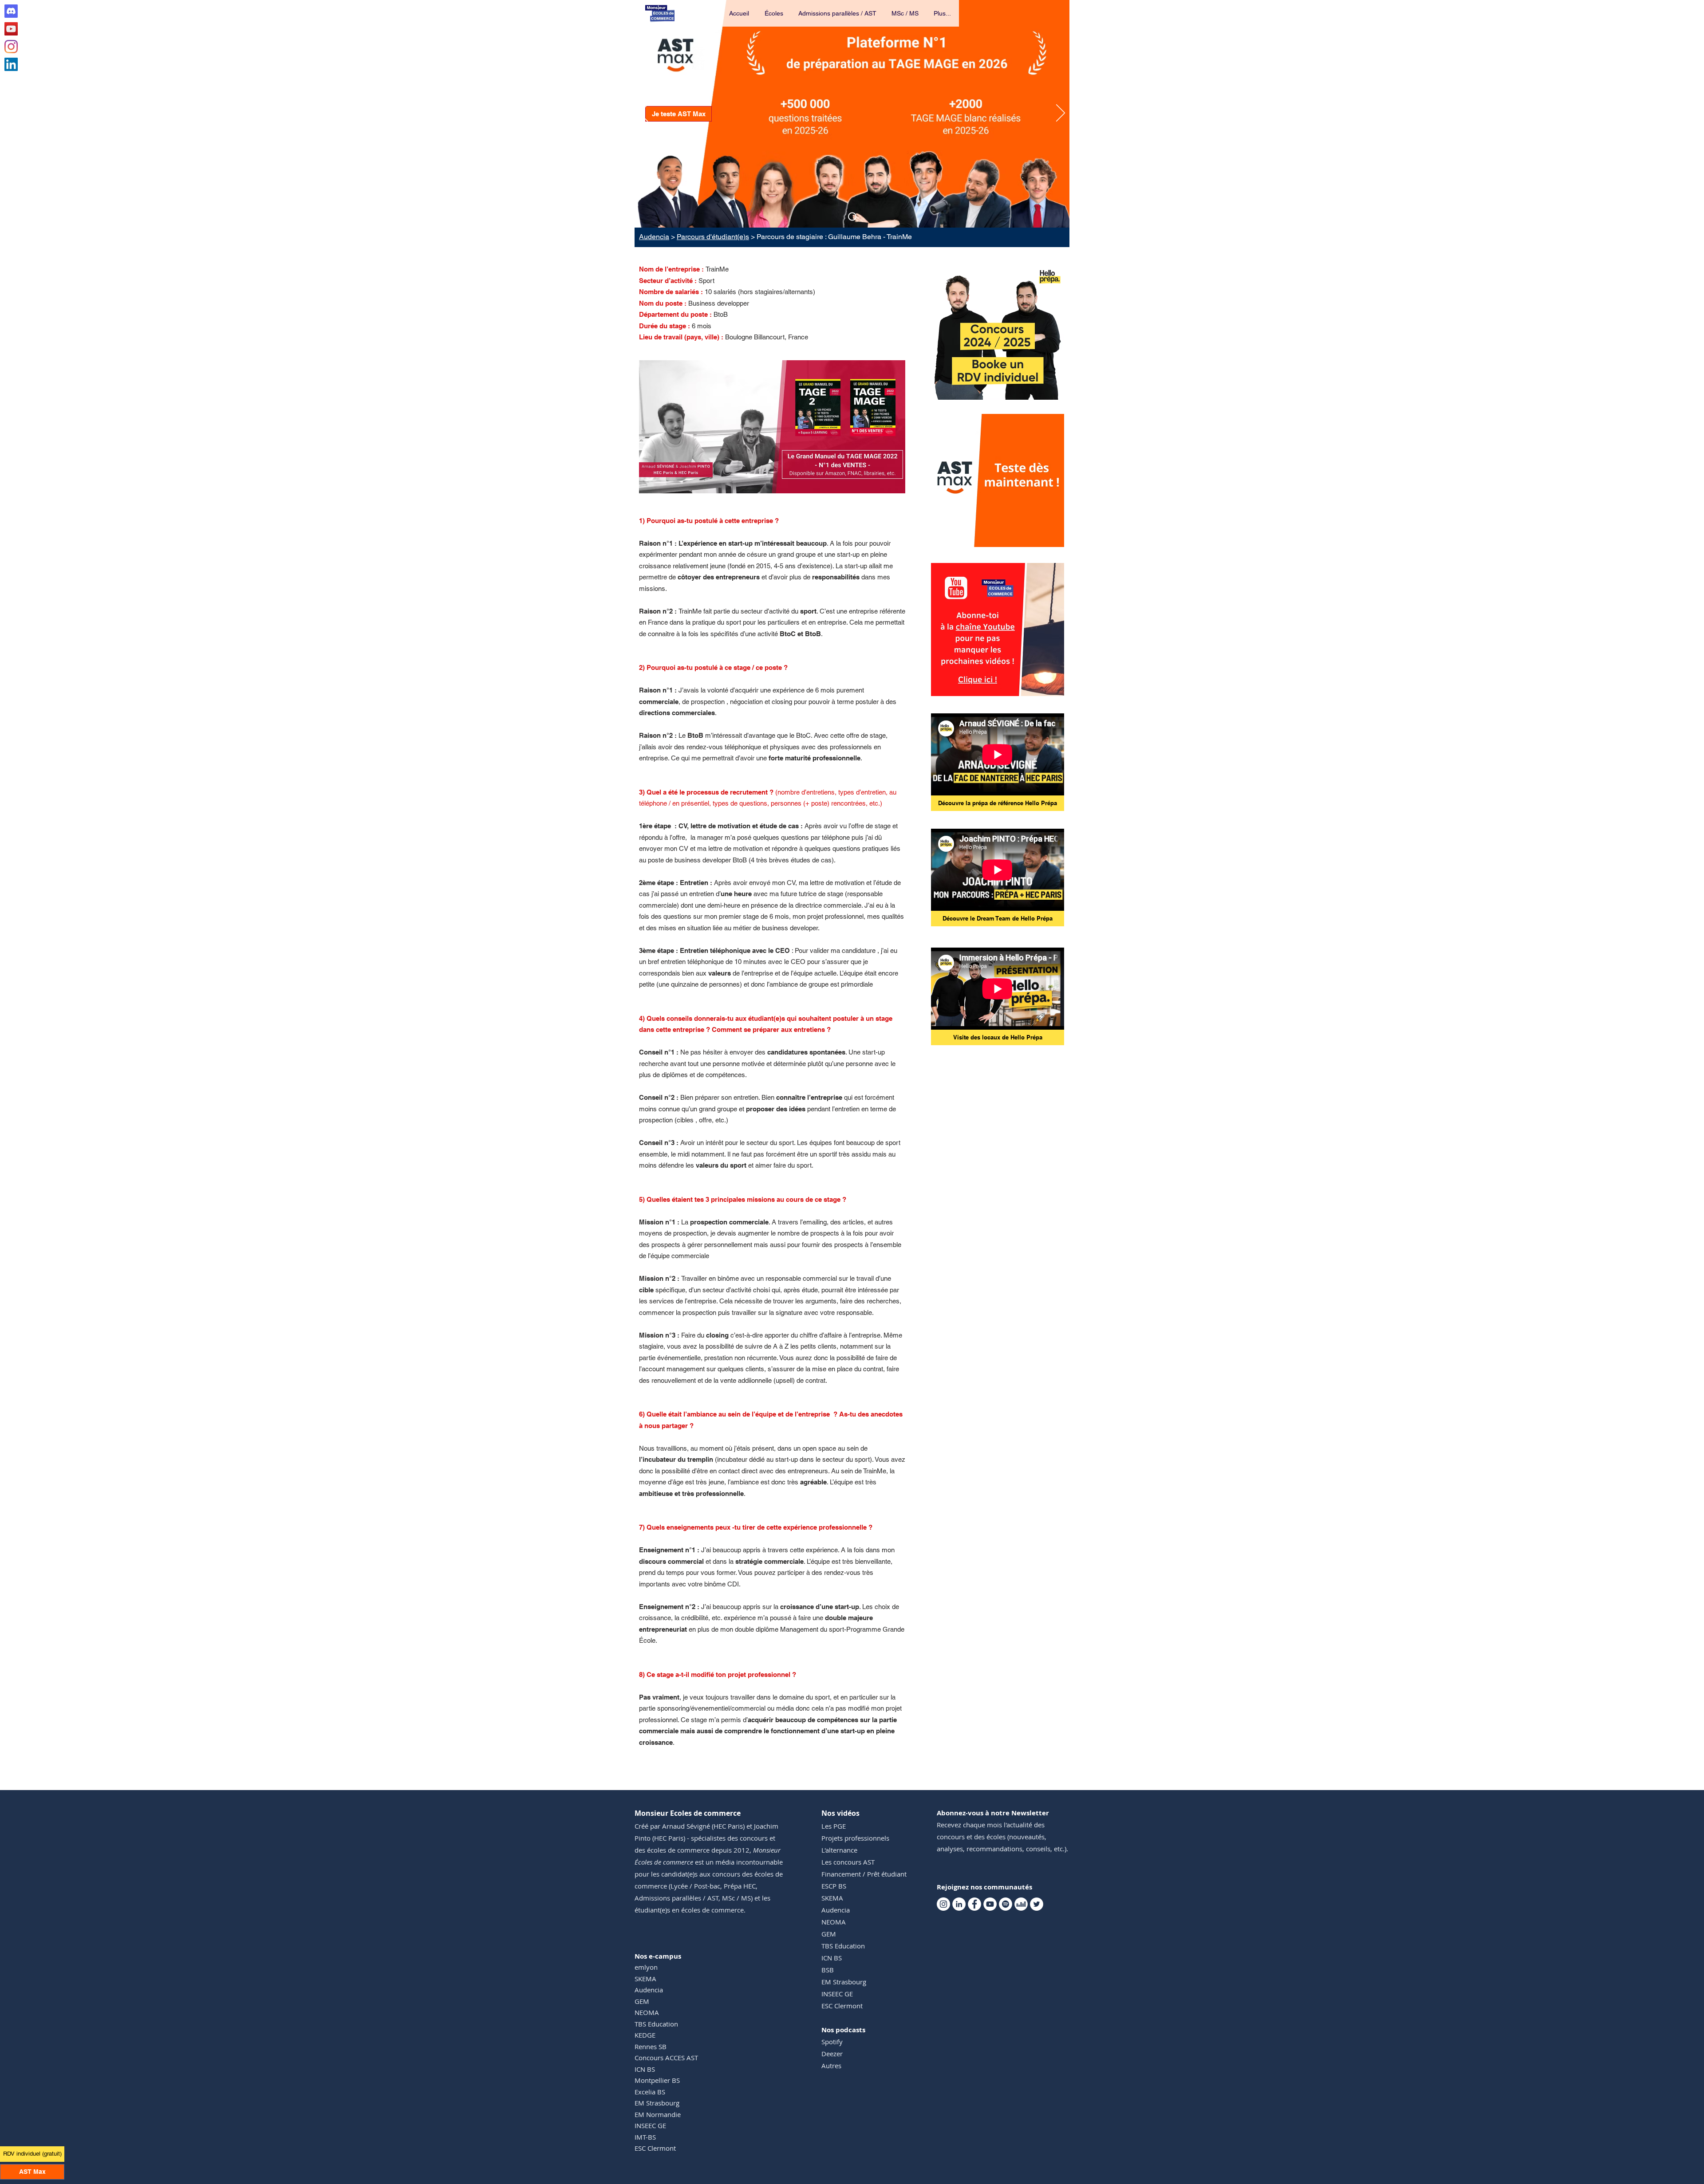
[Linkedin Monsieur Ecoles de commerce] (11, 64)
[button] (774, 13)
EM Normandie (658, 2114)
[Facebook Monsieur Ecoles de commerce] (974, 1904)
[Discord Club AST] (11, 11)
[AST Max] (852, 217)
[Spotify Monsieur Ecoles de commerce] (1006, 1904)
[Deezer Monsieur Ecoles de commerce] (1021, 1904)
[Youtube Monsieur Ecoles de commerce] (11, 29)
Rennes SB (651, 2046)
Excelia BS (650, 2092)
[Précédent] (643, 114)
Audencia (654, 237)
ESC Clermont (655, 2148)
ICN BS (645, 2069)
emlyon (646, 1967)
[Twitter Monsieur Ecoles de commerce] (1037, 1904)
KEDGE (645, 2035)
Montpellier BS (657, 2080)
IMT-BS (645, 2137)
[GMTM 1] (772, 479)
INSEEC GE (650, 2125)
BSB (828, 1970)
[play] (1045, 539)
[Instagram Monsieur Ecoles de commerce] (11, 47)
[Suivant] (1061, 114)
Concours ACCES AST (666, 2058)
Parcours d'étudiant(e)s (713, 237)
